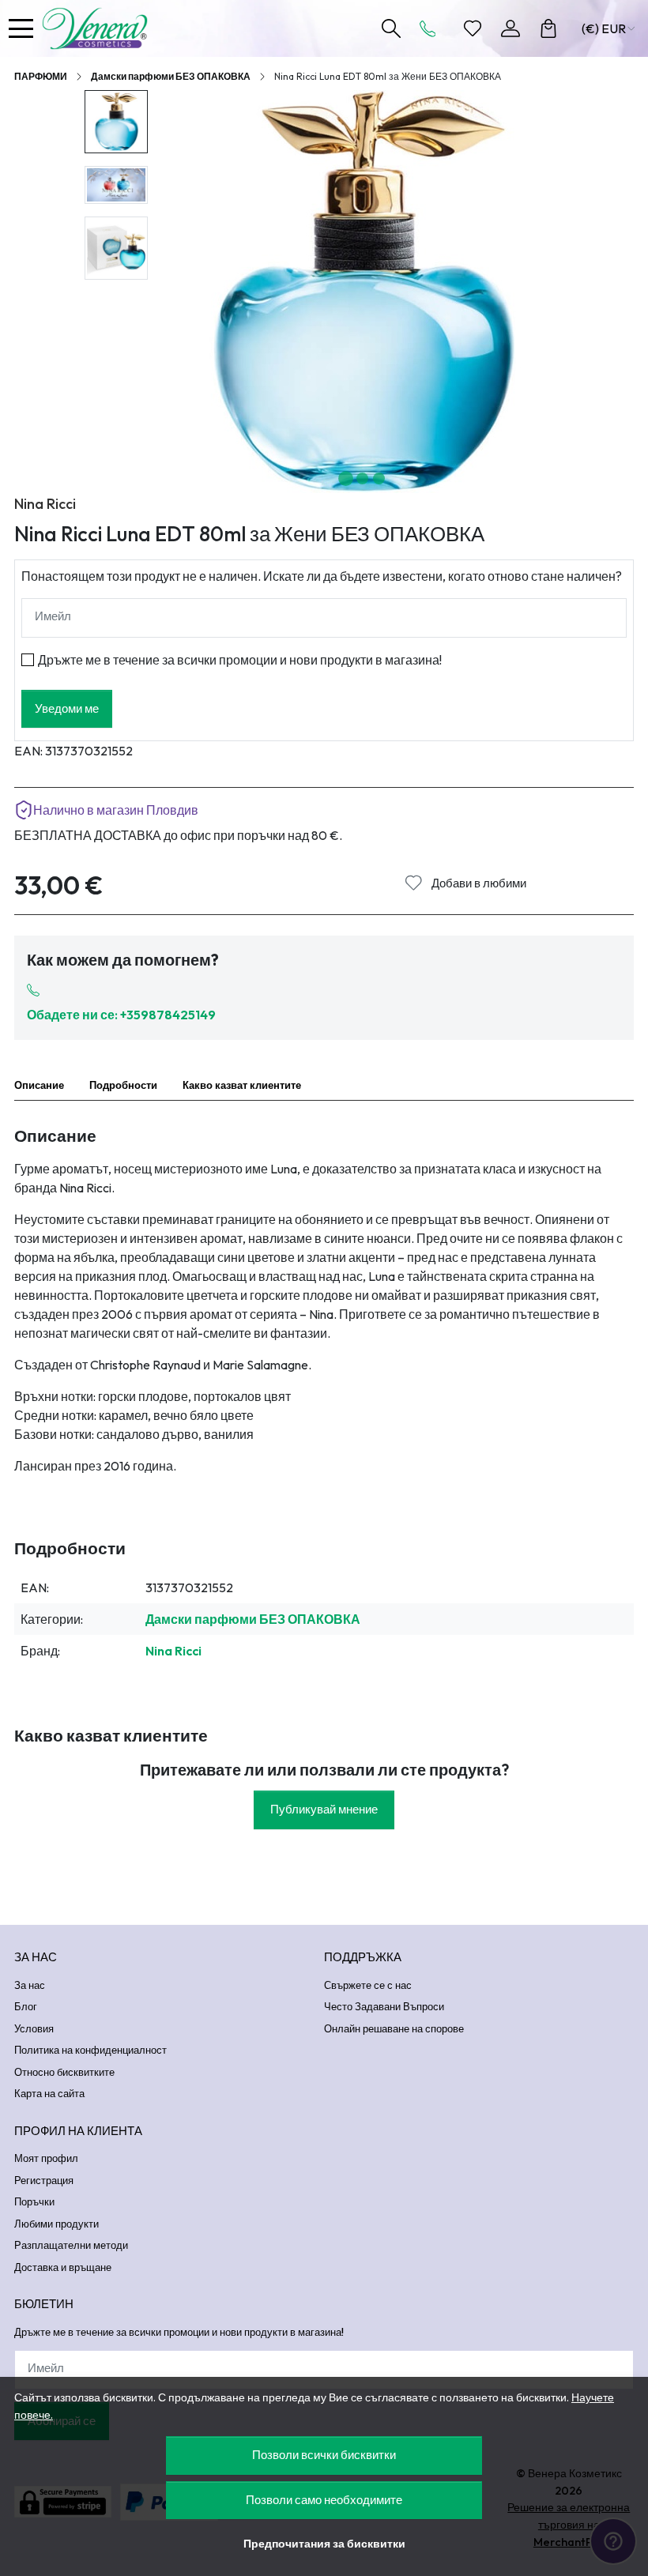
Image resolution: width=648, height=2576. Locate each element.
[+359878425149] (432, 28)
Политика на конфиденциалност (90, 2050)
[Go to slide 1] (346, 478)
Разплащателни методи (71, 2245)
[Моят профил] (510, 28)
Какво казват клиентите (242, 1085)
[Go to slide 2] (362, 478)
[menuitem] (116, 122)
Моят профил (46, 2158)
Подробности (123, 1085)
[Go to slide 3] (379, 478)
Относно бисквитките (64, 2072)
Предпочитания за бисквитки (324, 2544)
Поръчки (34, 2201)
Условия (34, 2028)
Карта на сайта (49, 2093)
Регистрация (44, 2180)
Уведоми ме (67, 708)
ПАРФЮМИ (41, 76)
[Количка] (548, 28)
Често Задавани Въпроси (384, 2006)
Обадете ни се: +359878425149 (121, 1015)
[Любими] (473, 28)
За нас (30, 1985)
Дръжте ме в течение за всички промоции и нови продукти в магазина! (240, 660)
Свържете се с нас (368, 1985)
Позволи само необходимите (324, 2500)
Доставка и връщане (63, 2267)
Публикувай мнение (324, 1809)
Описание (39, 1085)
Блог (26, 2006)
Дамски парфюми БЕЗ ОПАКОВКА (171, 76)
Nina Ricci (45, 504)
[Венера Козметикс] (99, 28)
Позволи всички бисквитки (324, 2455)
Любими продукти (57, 2224)
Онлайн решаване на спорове (394, 2028)
